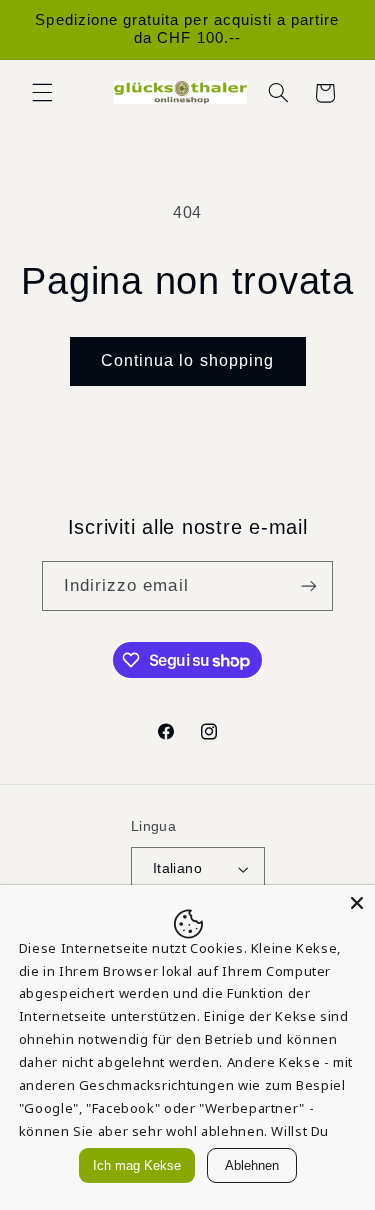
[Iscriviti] (309, 585)
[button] (42, 93)
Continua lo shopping (187, 360)
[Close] (357, 903)
